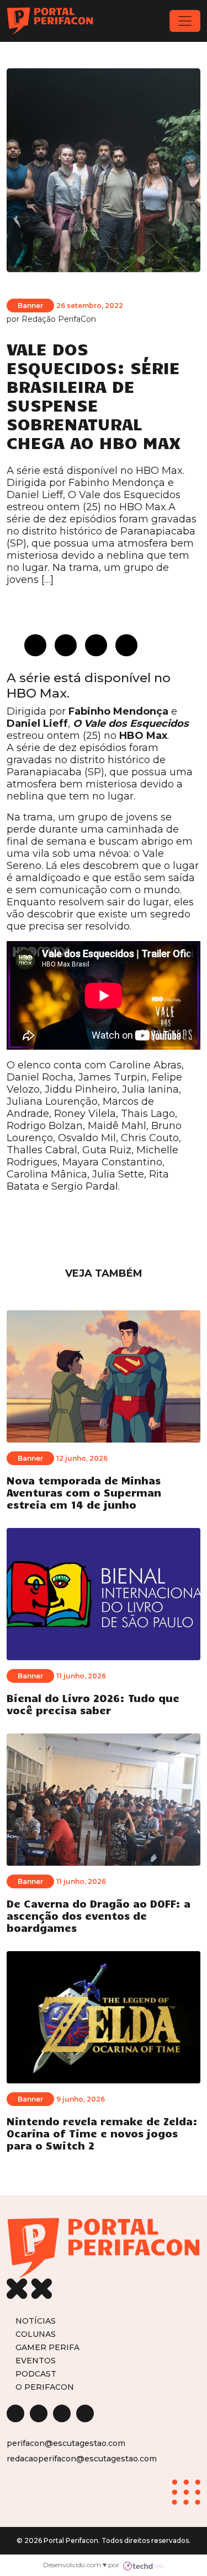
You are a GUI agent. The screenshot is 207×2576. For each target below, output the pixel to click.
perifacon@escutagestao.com (66, 2443)
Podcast (36, 2374)
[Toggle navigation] (185, 21)
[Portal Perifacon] (50, 21)
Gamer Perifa (47, 2347)
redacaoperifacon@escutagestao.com (82, 2459)
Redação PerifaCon (59, 319)
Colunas (36, 2334)
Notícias (36, 2321)
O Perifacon (45, 2387)
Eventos (36, 2360)
